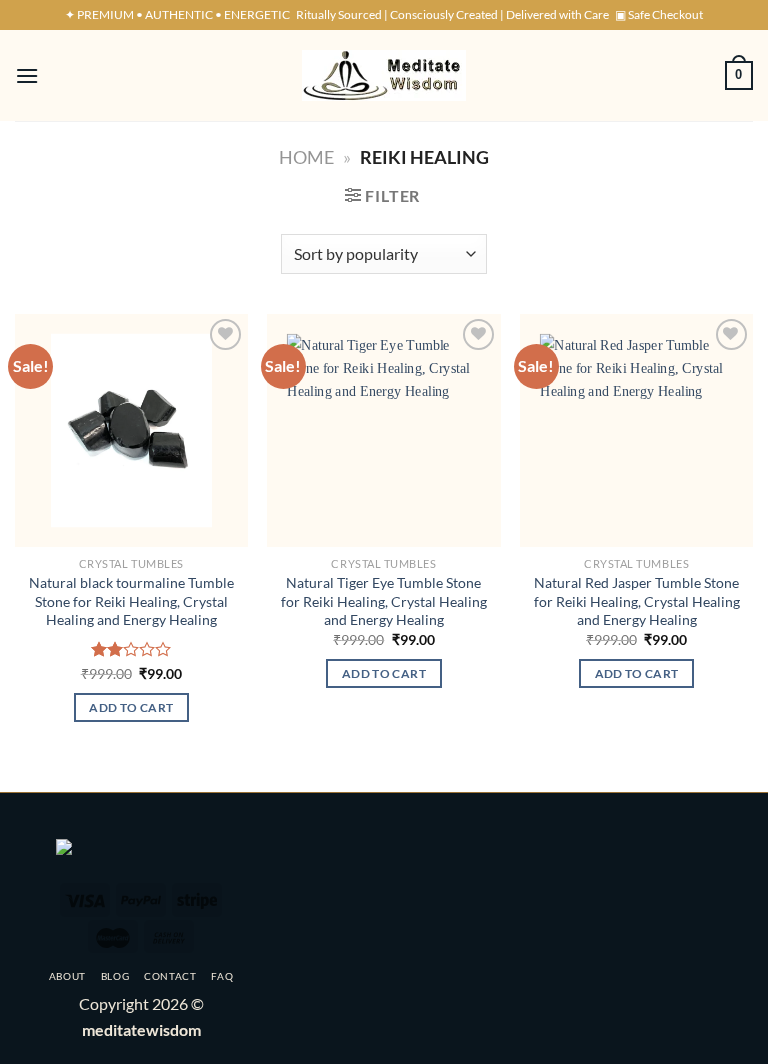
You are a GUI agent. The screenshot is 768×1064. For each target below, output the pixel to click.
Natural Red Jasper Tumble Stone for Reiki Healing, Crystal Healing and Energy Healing (637, 601)
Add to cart (131, 707)
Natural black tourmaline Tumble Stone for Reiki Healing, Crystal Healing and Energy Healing (131, 601)
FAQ (222, 976)
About (67, 976)
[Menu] (27, 75)
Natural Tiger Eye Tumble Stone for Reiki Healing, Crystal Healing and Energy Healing (384, 601)
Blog (115, 976)
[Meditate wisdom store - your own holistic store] (384, 75)
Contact (170, 976)
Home (306, 157)
